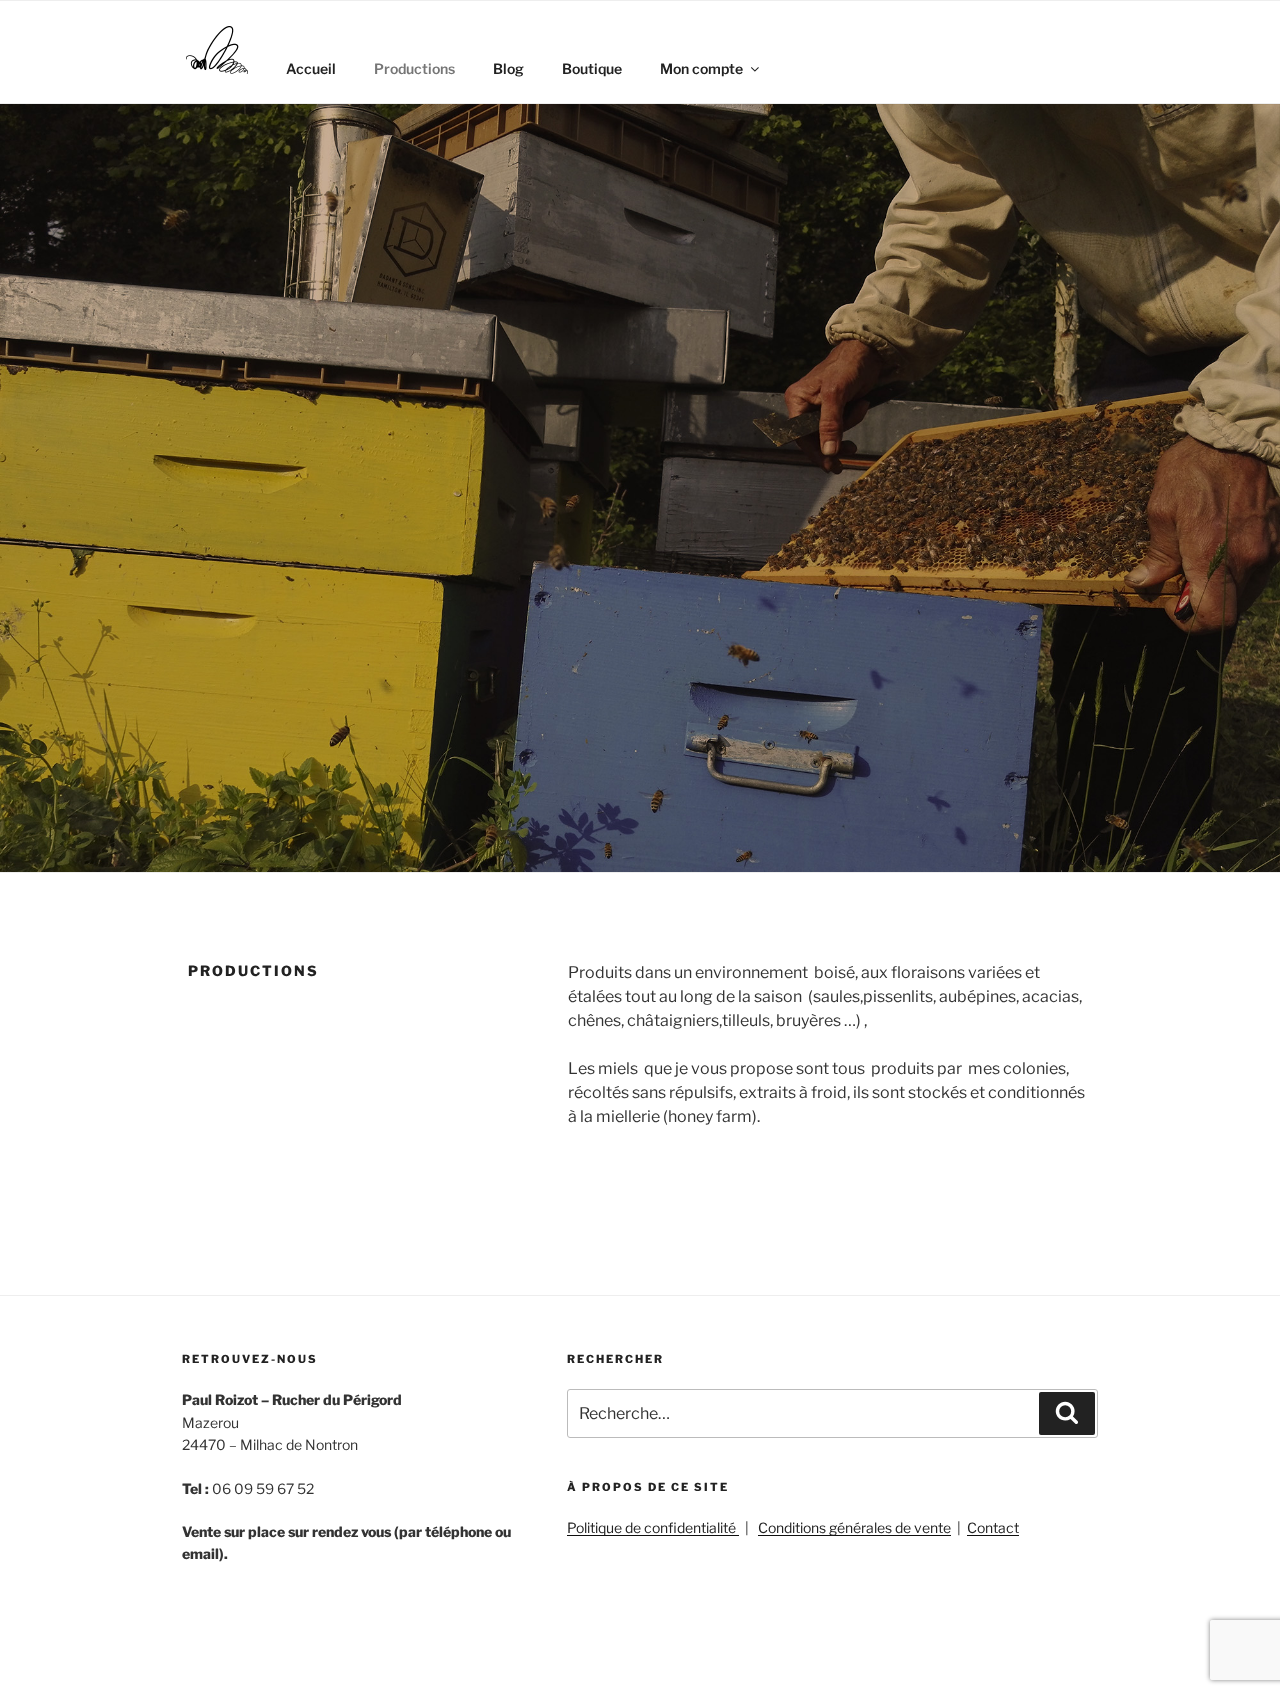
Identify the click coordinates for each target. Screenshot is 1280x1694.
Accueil (311, 68)
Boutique (592, 68)
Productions (414, 68)
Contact (993, 1527)
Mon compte (701, 68)
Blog (508, 68)
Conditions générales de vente (854, 1527)
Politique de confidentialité (653, 1527)
